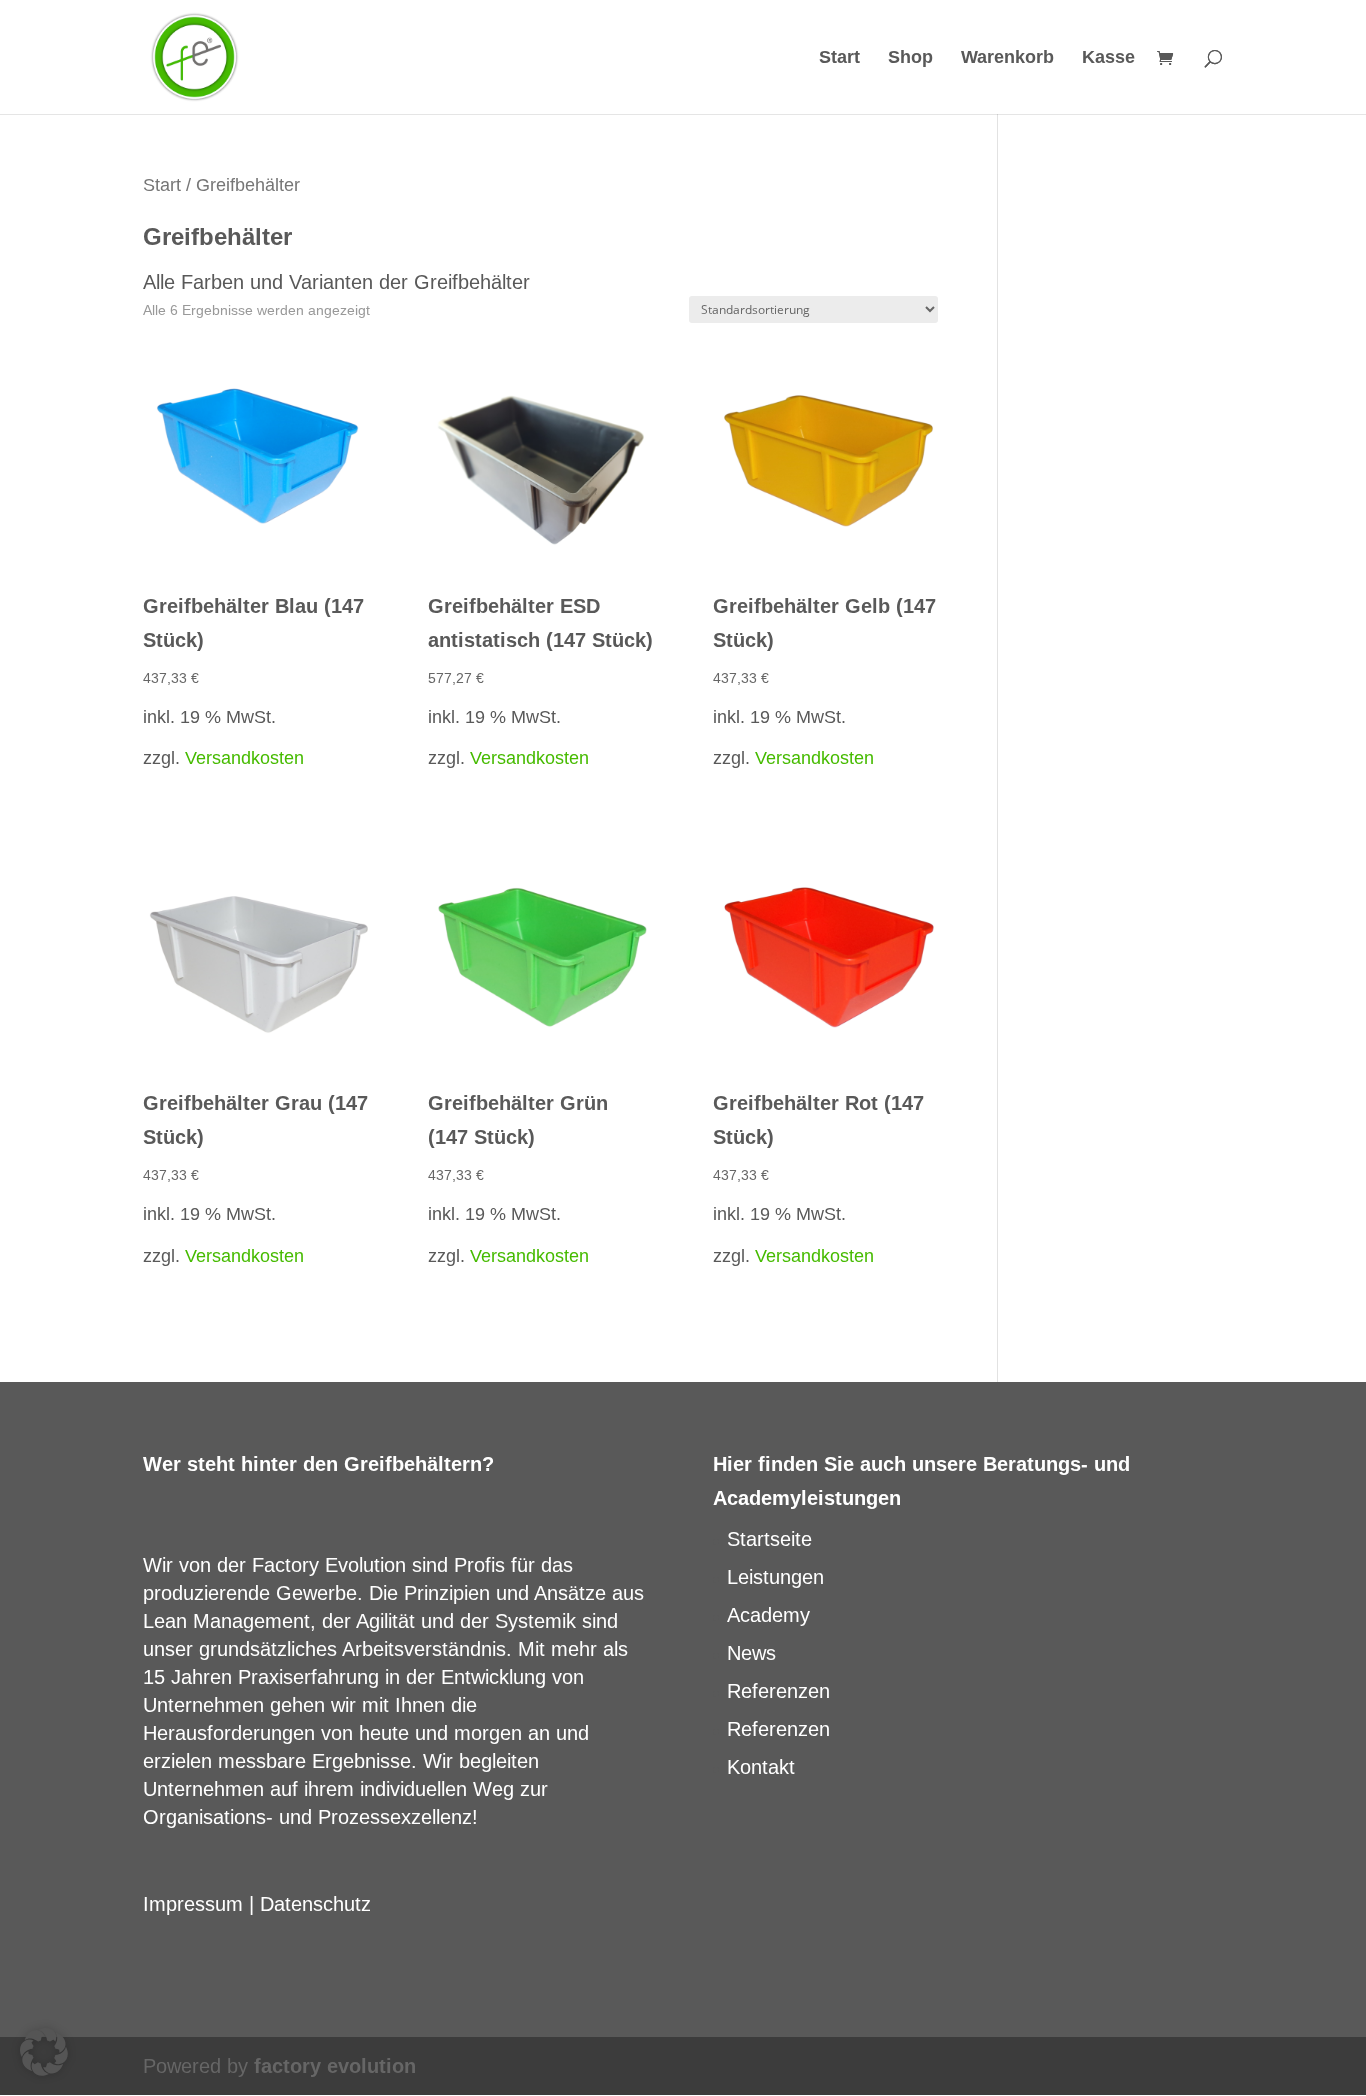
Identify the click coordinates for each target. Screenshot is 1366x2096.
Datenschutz (315, 1904)
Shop (910, 58)
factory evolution (335, 2066)
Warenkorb (1007, 58)
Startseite (769, 1539)
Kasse (1108, 58)
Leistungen (775, 1577)
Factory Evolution (329, 1565)
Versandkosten (244, 758)
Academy (768, 1615)
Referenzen (778, 1691)
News (751, 1653)
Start (839, 58)
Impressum (193, 1904)
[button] (44, 2052)
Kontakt (761, 1767)
